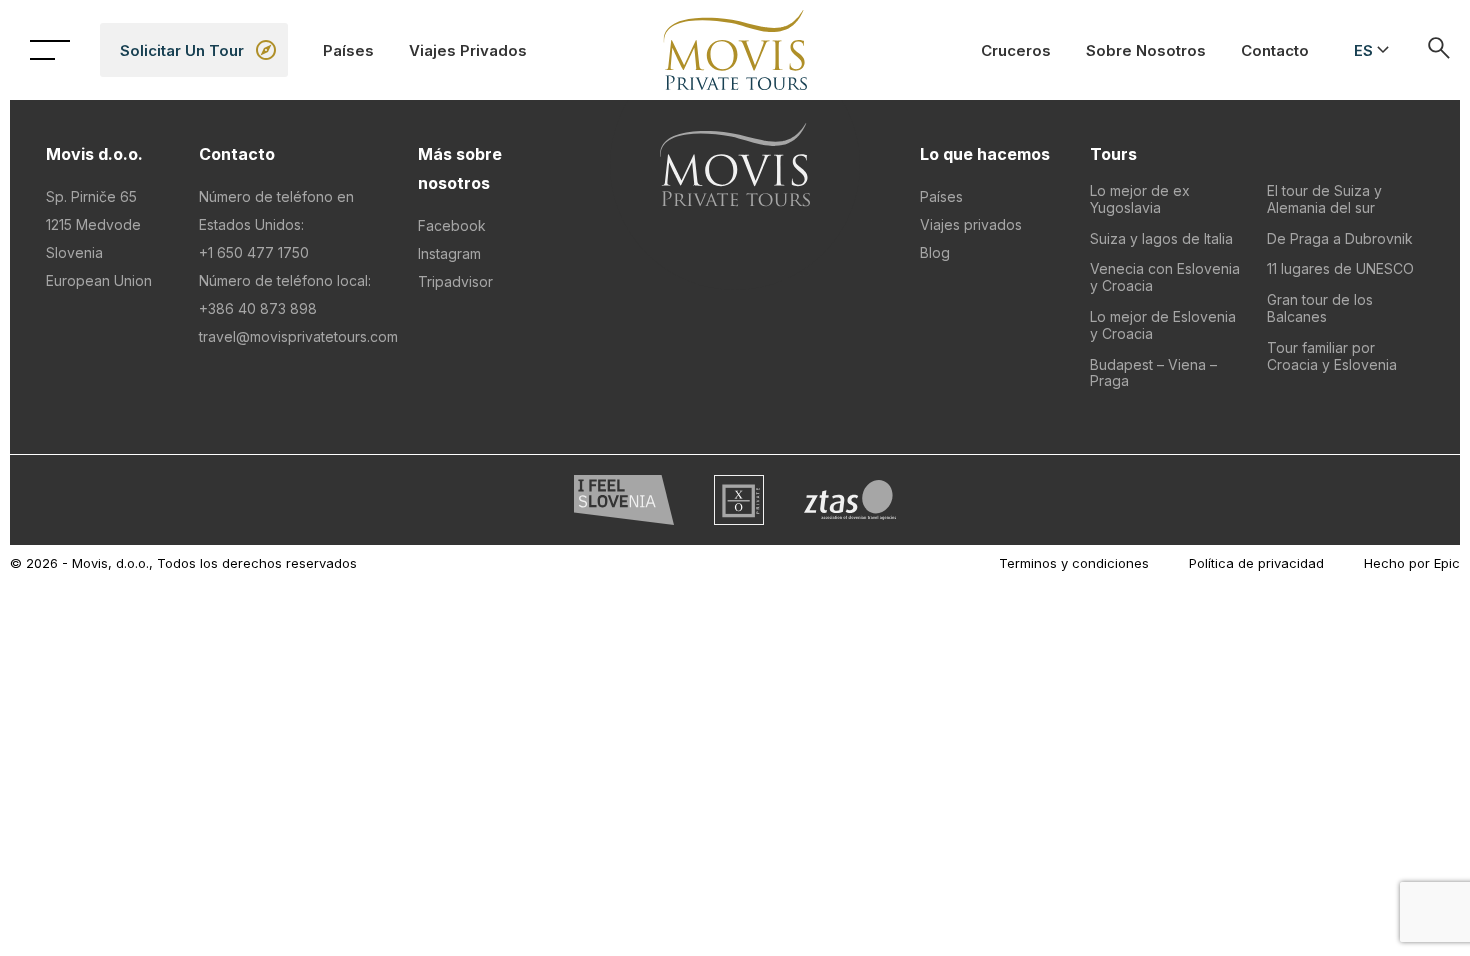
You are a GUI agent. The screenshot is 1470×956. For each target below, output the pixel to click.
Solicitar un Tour (182, 50)
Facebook (452, 225)
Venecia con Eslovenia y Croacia (1165, 277)
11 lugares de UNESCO (1340, 268)
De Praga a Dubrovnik (1340, 238)
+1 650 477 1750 (254, 252)
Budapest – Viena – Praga (1153, 373)
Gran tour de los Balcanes (1320, 308)
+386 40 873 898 (258, 308)
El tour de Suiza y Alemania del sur (1324, 199)
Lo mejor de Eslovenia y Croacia (1163, 325)
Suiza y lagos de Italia (1161, 238)
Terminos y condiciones (1074, 563)
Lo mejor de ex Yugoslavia (1140, 199)
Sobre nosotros (1146, 50)
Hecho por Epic (1412, 563)
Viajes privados (468, 50)
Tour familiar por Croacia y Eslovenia (1332, 356)
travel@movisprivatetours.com (298, 336)
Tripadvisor (455, 281)
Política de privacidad (1256, 563)
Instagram (449, 253)
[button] (1368, 50)
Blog (935, 252)
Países (348, 50)
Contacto (1275, 50)
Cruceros (1016, 50)
